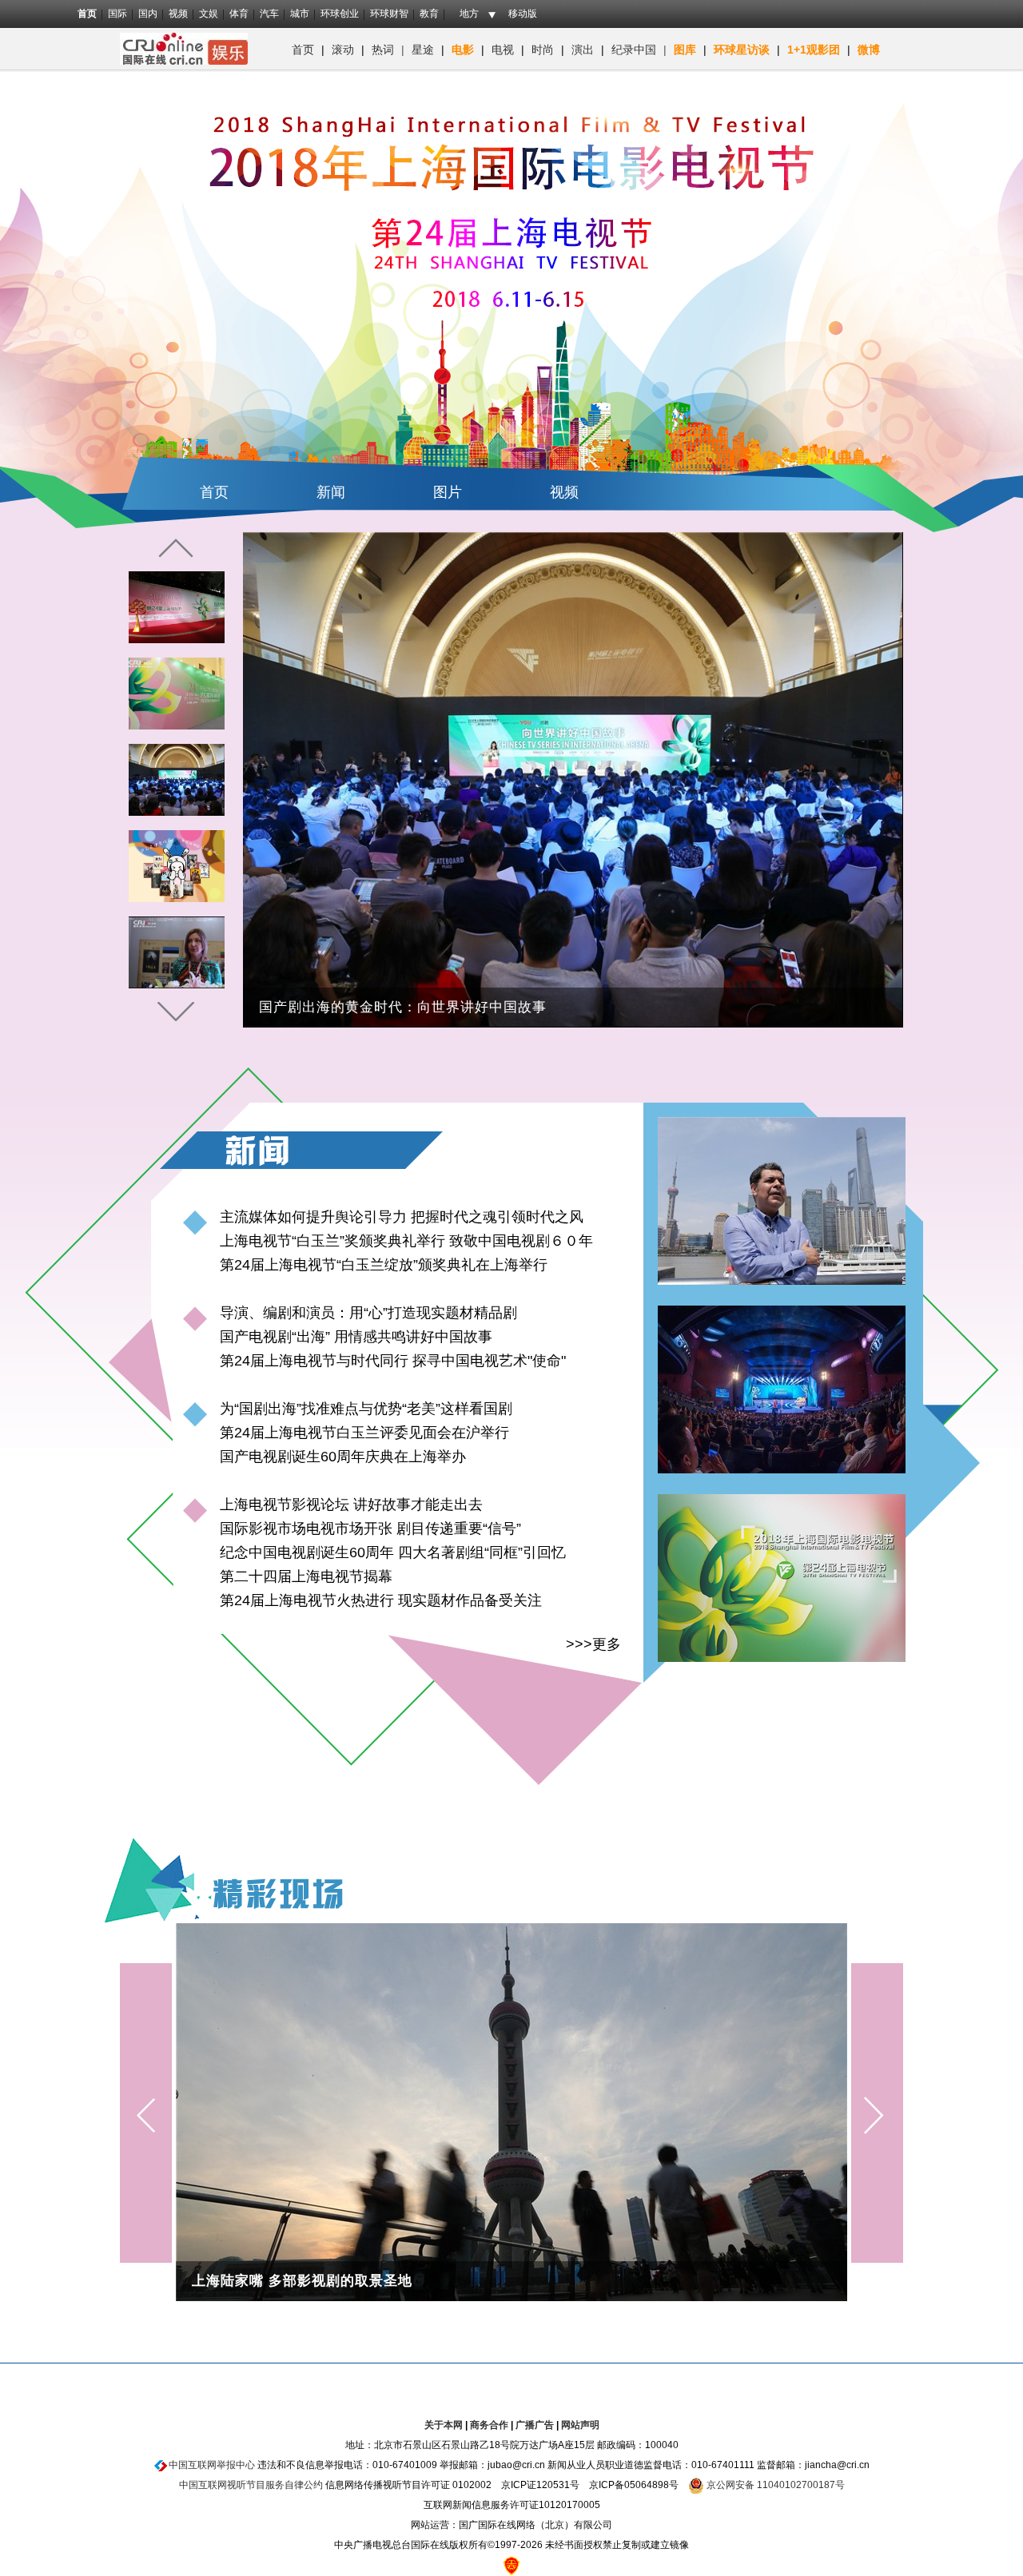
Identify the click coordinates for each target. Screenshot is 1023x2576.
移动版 (523, 14)
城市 (300, 14)
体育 (239, 14)
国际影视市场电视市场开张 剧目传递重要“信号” (370, 1529)
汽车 (269, 14)
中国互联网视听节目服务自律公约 (251, 2485)
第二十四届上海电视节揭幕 (306, 1576)
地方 (469, 14)
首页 (87, 14)
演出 (583, 50)
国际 (117, 14)
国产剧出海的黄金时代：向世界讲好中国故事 (403, 1007)
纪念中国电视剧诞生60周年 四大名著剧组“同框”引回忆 (393, 1552)
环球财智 (389, 14)
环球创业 (340, 14)
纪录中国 (634, 50)
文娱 (209, 14)
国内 (148, 14)
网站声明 (580, 2425)
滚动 (343, 50)
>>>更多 (593, 1644)
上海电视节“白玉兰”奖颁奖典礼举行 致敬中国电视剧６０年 (406, 1241)
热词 (383, 50)
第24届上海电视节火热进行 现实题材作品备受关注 (381, 1600)
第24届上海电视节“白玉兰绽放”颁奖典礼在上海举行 (384, 1265)
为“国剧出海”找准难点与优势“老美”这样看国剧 (366, 1409)
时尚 (543, 50)
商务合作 (489, 2425)
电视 (503, 50)
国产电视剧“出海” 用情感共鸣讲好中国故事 (356, 1337)
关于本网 (444, 2425)
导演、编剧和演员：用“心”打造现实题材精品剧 (368, 1313)
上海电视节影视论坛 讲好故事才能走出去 (351, 1505)
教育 (429, 14)
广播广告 (535, 2425)
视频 (178, 14)
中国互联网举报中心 (212, 2465)
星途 (423, 50)
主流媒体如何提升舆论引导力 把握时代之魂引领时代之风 (402, 1217)
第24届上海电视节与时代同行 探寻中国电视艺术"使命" (393, 1361)
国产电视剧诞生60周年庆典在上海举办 (343, 1457)
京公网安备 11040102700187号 (774, 2485)
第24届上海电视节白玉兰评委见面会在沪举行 (364, 1433)
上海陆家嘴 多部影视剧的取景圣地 (302, 2281)
